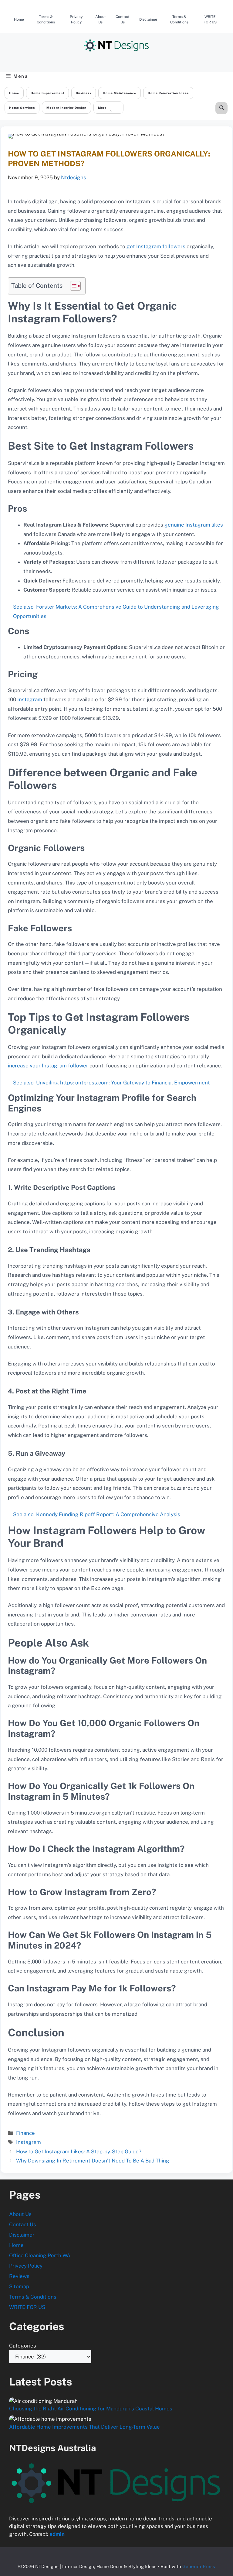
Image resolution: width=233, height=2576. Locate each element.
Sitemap (19, 2286)
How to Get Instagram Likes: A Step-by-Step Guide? (79, 2152)
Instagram (30, 699)
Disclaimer (148, 19)
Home (19, 19)
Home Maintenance (120, 93)
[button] (222, 108)
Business (84, 93)
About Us (101, 19)
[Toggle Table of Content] (72, 286)
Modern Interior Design (66, 108)
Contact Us (123, 19)
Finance (25, 2133)
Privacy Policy (76, 19)
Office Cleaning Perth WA (40, 2255)
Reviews (19, 2276)
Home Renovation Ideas (168, 93)
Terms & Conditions (46, 19)
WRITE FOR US (210, 19)
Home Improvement (47, 93)
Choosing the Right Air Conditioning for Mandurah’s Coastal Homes (91, 2409)
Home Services (22, 108)
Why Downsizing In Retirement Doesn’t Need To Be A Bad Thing (93, 2161)
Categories (23, 2346)
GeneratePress (199, 2566)
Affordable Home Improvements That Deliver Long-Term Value (84, 2427)
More (102, 108)
